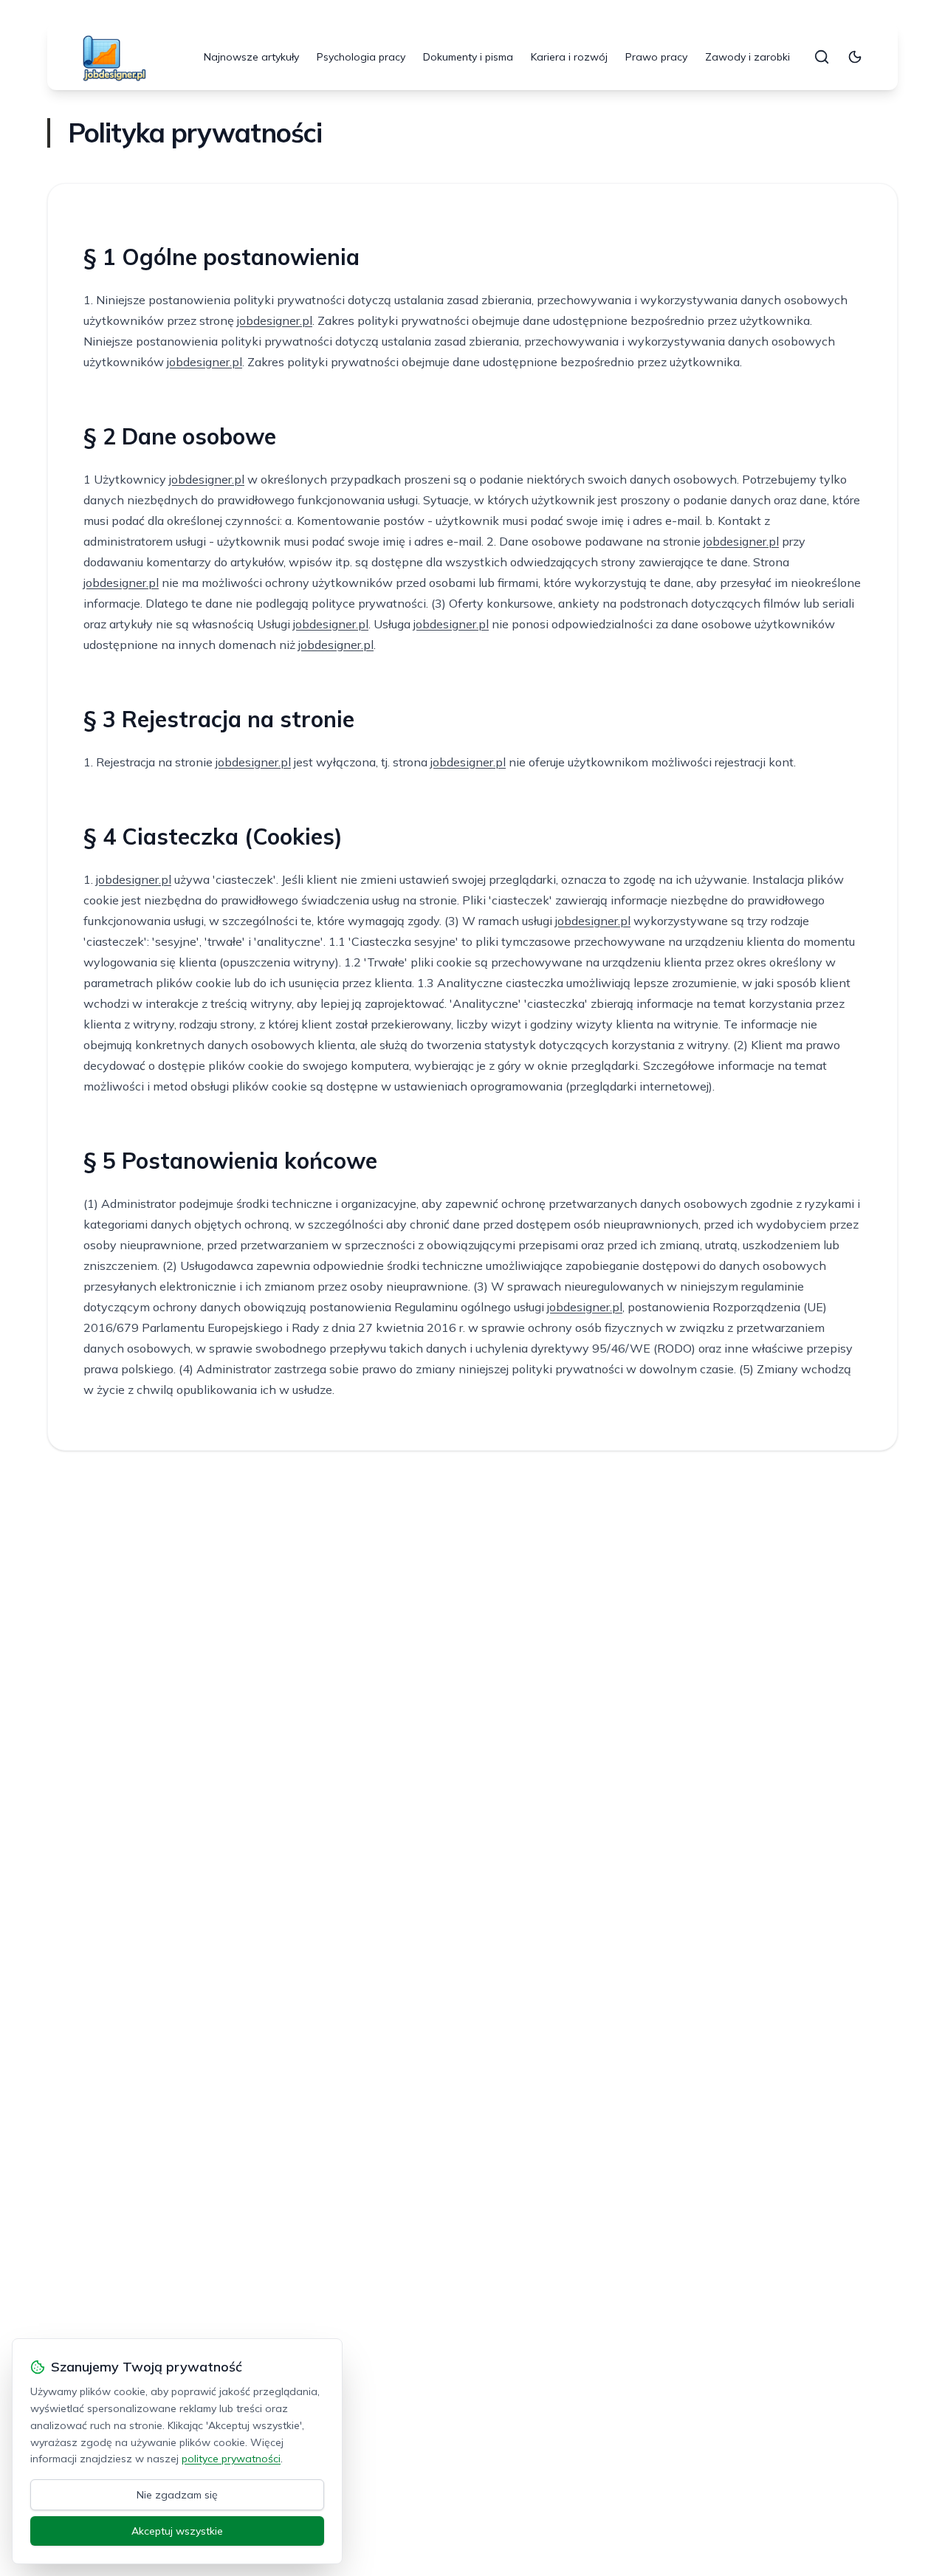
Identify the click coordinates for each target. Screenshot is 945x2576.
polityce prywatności (231, 2459)
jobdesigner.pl (275, 320)
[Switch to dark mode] (855, 57)
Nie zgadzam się (177, 2495)
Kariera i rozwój (569, 57)
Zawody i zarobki (748, 57)
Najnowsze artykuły (251, 57)
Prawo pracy (656, 57)
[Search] (822, 57)
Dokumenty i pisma (468, 57)
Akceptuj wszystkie (177, 2531)
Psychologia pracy (361, 57)
